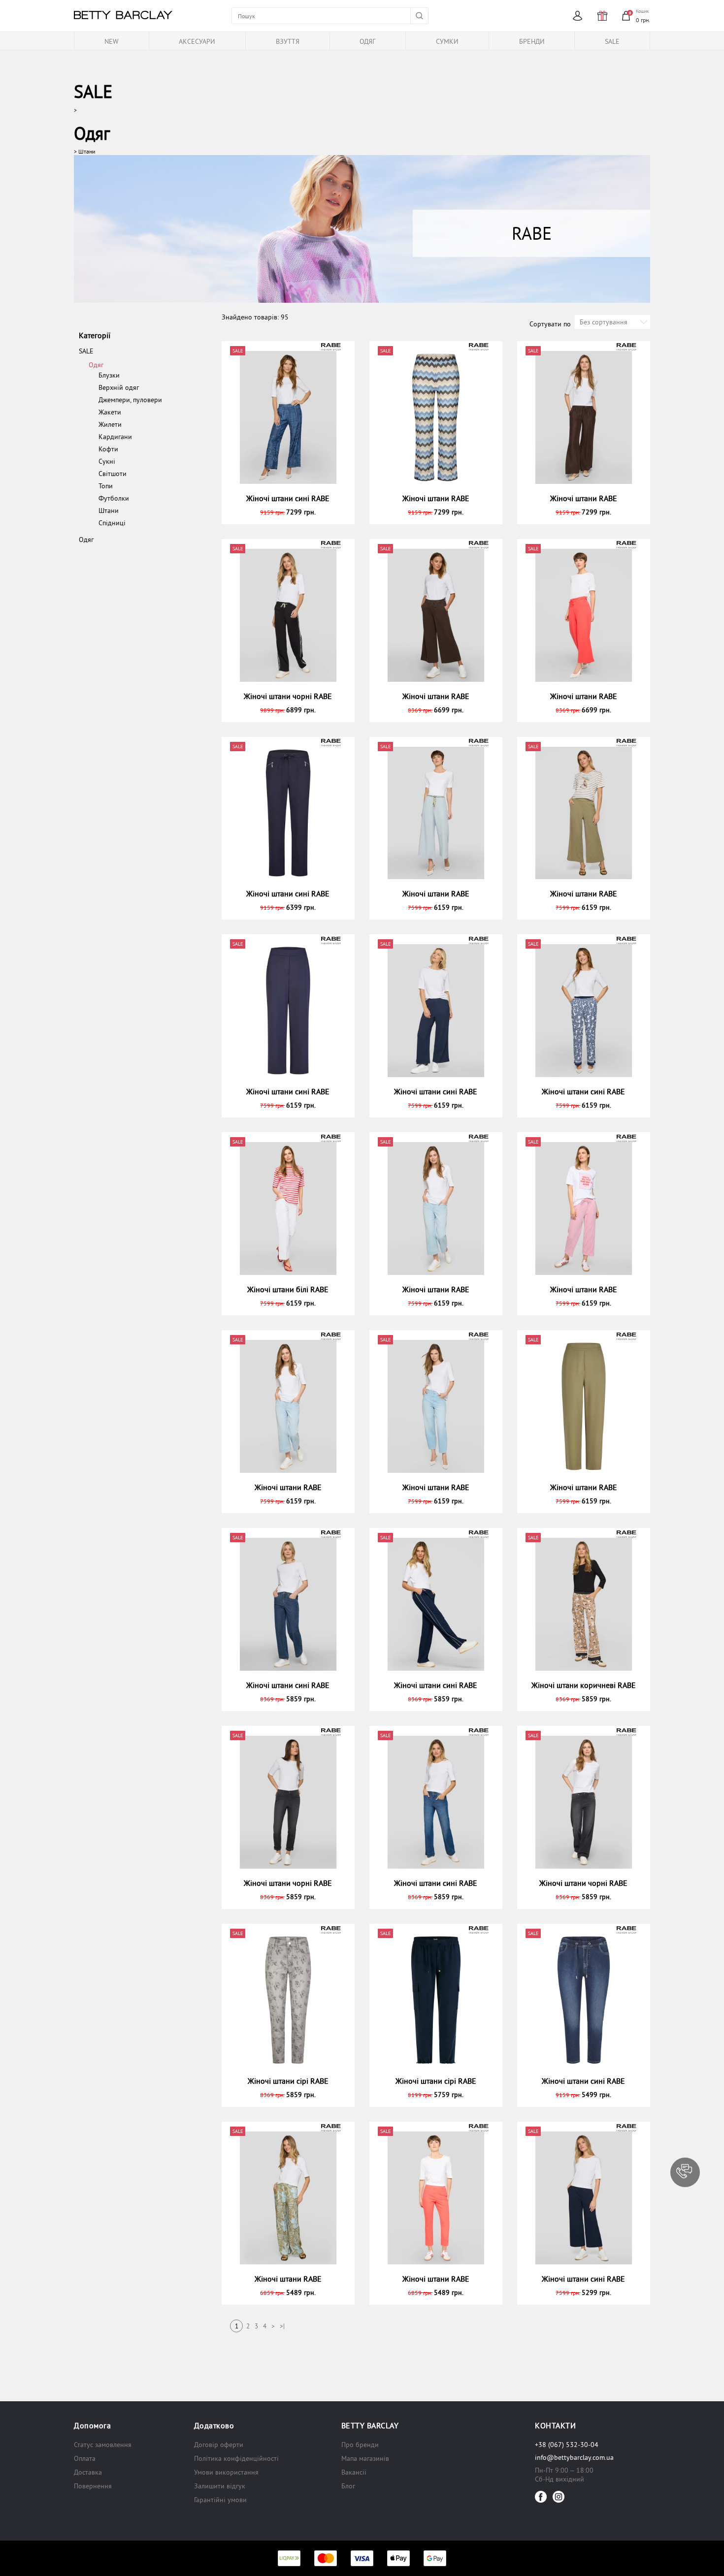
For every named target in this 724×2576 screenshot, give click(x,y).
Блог (348, 2486)
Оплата (85, 2458)
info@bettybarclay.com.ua (574, 2457)
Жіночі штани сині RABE (288, 498)
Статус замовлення (103, 2445)
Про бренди (360, 2445)
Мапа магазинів (365, 2458)
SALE (93, 91)
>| (282, 2326)
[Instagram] (559, 2497)
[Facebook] (541, 2497)
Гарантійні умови (220, 2500)
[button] (685, 2172)
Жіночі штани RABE (436, 498)
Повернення (93, 2486)
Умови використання (226, 2472)
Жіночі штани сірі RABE (288, 2081)
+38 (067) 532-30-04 (567, 2445)
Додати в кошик (292, 511)
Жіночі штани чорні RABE (288, 696)
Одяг (92, 133)
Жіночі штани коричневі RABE (584, 1685)
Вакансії (354, 2472)
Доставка (88, 2472)
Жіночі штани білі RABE (288, 1289)
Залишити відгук (220, 2486)
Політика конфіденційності (236, 2458)
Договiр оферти (219, 2445)
